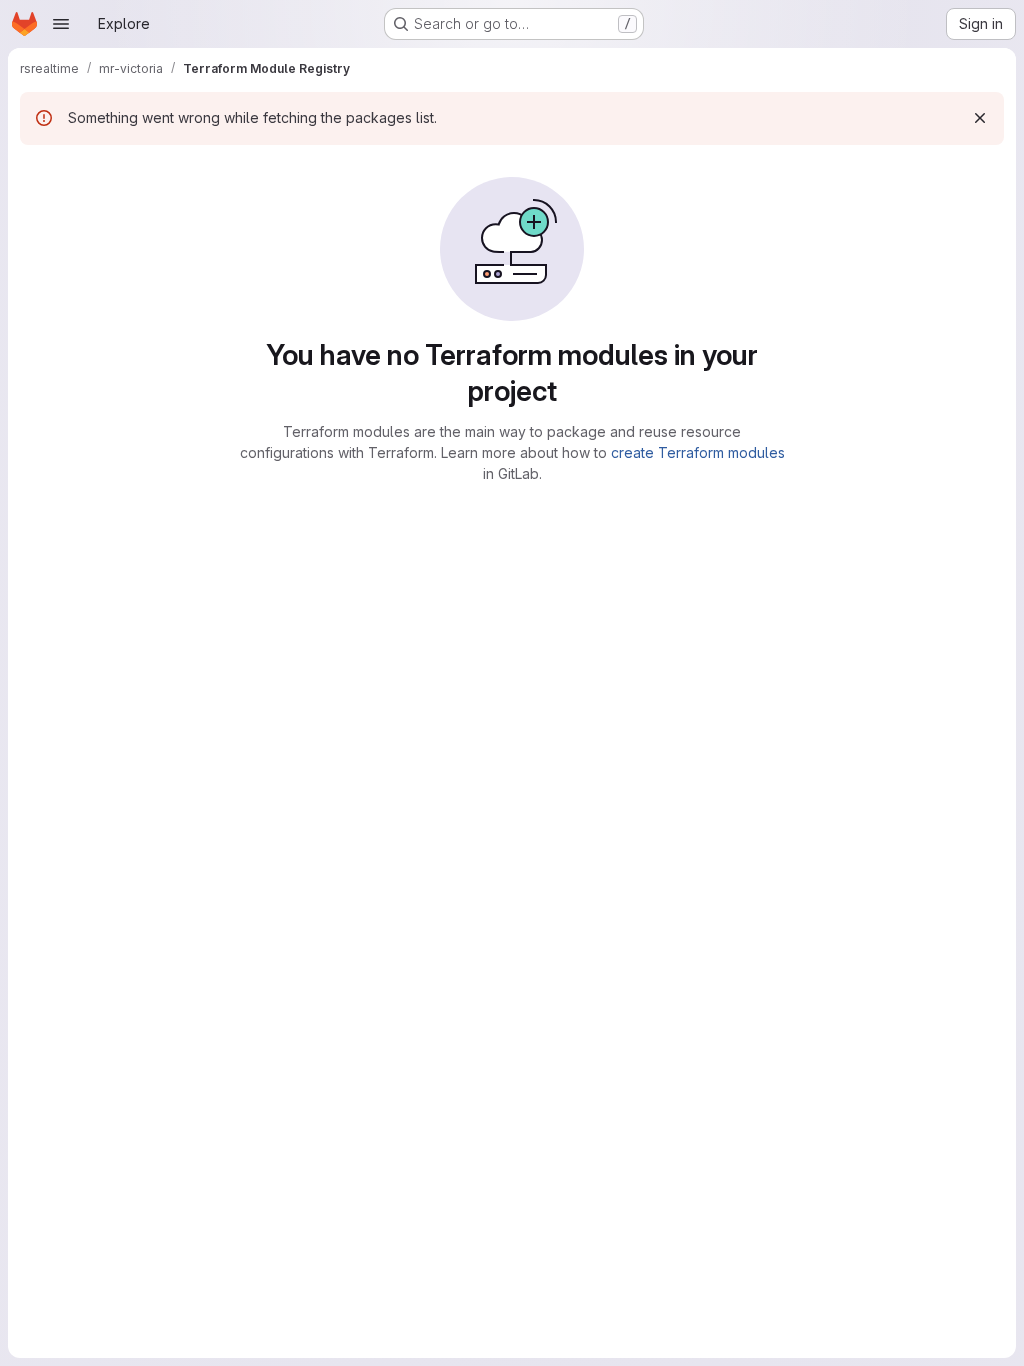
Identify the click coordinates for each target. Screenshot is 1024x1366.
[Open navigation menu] (61, 24)
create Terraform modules (698, 452)
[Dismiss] (980, 118)
